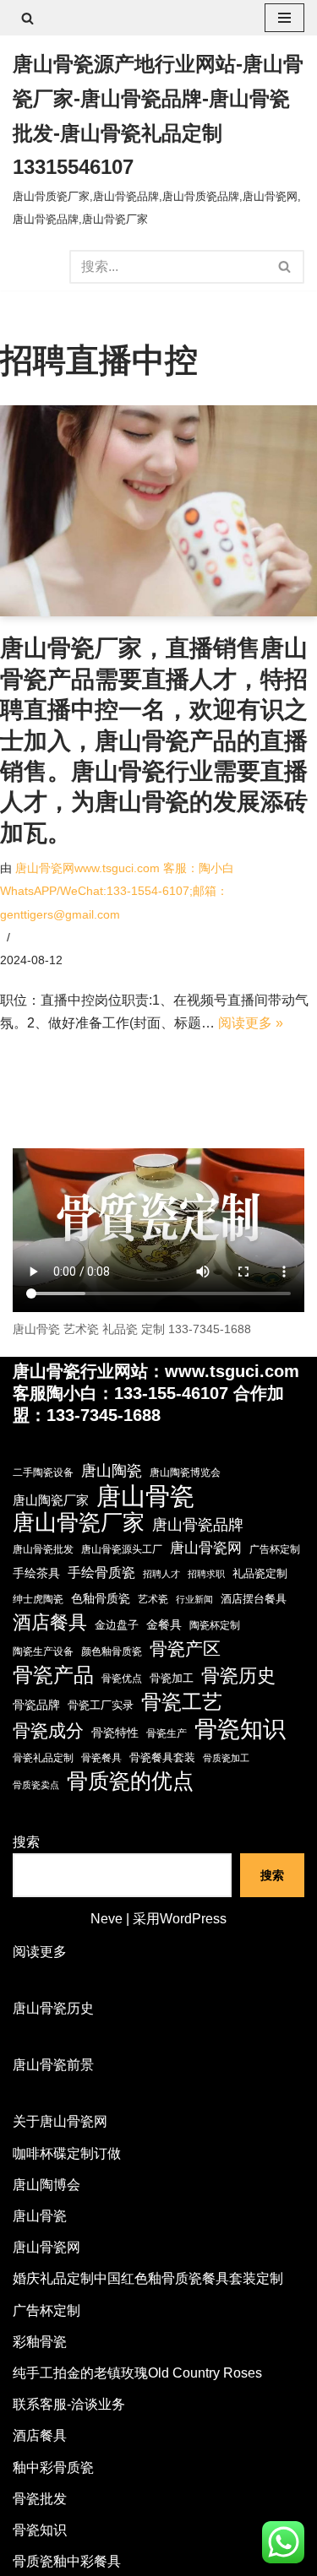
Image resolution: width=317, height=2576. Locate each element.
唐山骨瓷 (145, 1496)
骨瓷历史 (238, 1676)
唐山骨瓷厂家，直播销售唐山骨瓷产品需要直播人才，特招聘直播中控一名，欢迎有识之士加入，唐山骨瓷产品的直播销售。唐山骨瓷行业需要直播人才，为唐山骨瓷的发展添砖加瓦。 (154, 740)
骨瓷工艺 (182, 1702)
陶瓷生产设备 (43, 1651)
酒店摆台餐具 (254, 1599)
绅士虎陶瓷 (38, 1599)
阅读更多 (40, 1953)
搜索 (26, 1842)
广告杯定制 (275, 1549)
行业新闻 (194, 1599)
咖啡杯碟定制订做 (67, 2153)
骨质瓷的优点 (130, 1781)
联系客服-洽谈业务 (69, 2404)
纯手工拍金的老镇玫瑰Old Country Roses (137, 2373)
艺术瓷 (153, 1599)
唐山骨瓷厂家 (79, 1523)
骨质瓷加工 (226, 1758)
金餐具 (164, 1624)
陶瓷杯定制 (215, 1625)
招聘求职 (206, 1574)
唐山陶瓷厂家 (51, 1500)
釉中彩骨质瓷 (53, 2468)
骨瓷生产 (167, 1733)
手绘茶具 (36, 1573)
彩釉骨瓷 (40, 2342)
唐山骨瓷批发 (43, 1549)
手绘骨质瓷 (101, 1573)
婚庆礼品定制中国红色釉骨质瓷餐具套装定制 (148, 2278)
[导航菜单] (284, 18)
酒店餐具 (50, 1622)
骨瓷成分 (48, 1730)
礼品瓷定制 (260, 1573)
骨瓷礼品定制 (43, 1758)
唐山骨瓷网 (206, 1548)
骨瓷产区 (185, 1649)
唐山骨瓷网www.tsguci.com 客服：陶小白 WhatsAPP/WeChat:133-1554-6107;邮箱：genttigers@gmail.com (117, 891)
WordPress (193, 1919)
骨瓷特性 (115, 1733)
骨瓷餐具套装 (162, 1757)
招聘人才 (161, 1574)
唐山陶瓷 (112, 1471)
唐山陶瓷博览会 (185, 1472)
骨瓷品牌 (36, 1705)
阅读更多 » (251, 1023)
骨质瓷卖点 (36, 1785)
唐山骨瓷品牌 (198, 1525)
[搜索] (27, 18)
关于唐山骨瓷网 (60, 2121)
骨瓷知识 (240, 1729)
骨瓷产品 (53, 1675)
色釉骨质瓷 (101, 1599)
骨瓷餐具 (101, 1758)
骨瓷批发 (40, 2499)
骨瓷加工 (172, 1678)
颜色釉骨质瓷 (112, 1651)
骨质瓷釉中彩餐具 (67, 2561)
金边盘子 (117, 1625)
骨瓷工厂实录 (101, 1705)
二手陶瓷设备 (43, 1472)
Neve (107, 1919)
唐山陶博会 (46, 2185)
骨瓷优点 (122, 1678)
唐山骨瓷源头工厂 (122, 1549)
